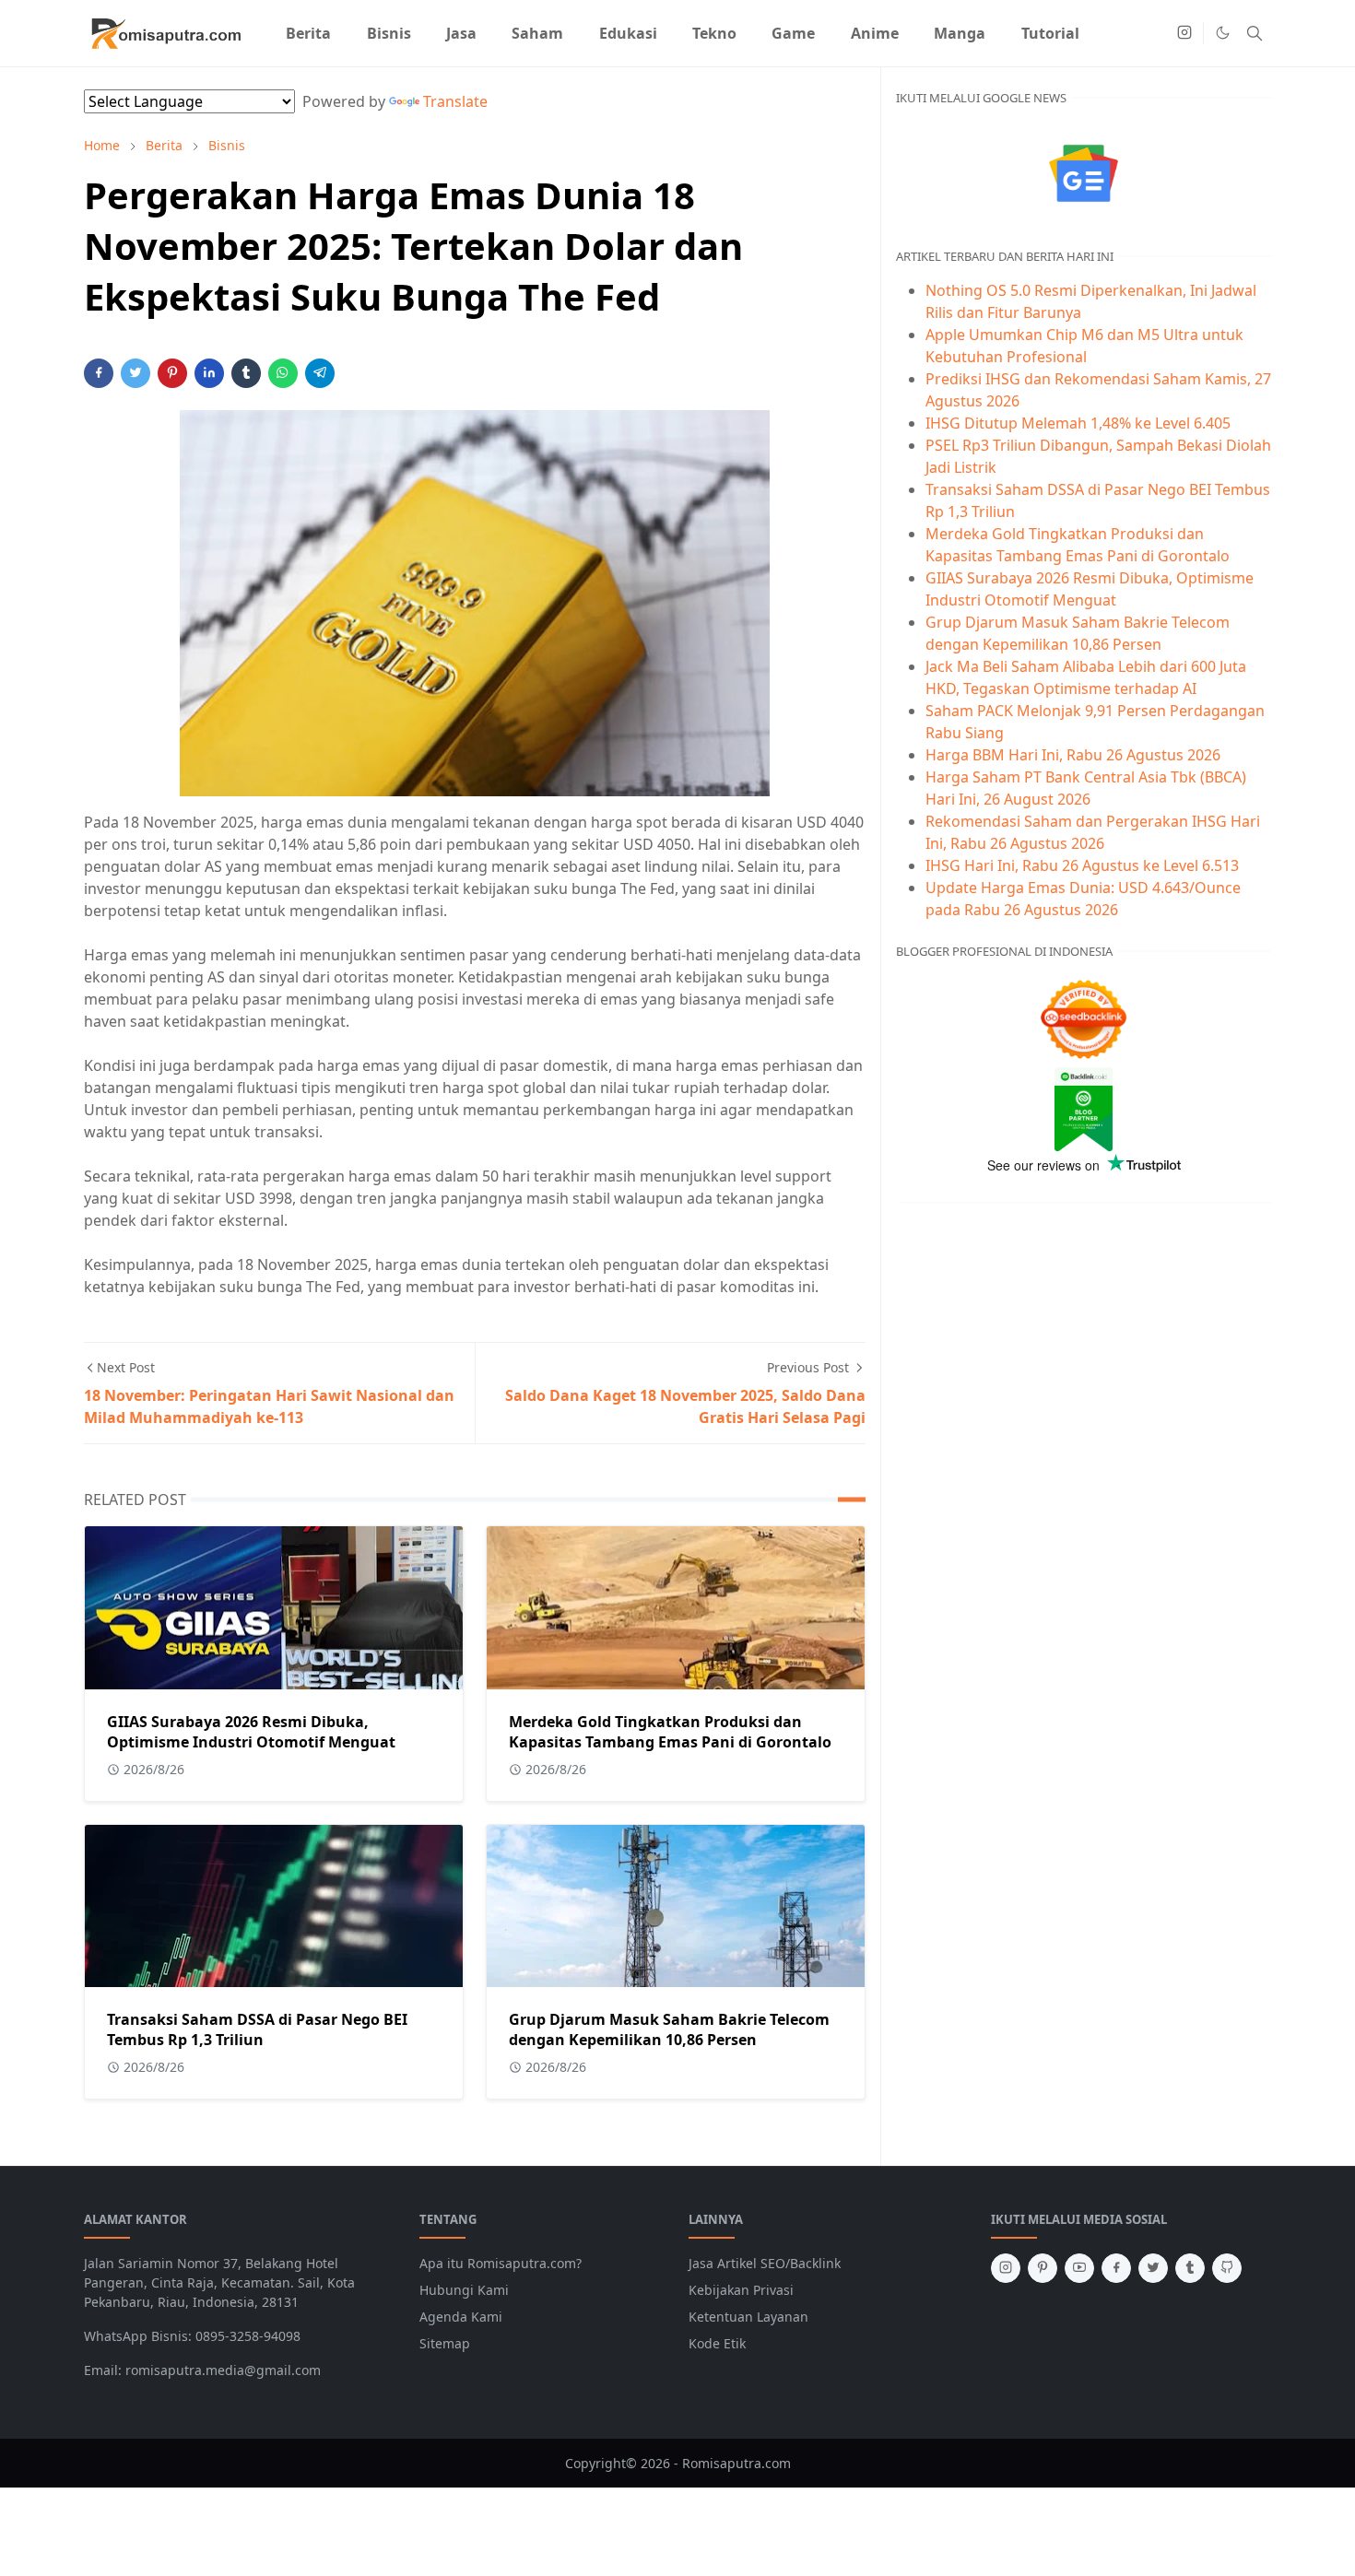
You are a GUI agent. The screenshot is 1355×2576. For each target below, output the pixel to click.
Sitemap (445, 2343)
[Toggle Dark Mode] (1223, 33)
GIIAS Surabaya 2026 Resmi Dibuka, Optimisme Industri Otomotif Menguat (251, 1732)
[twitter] (1153, 2268)
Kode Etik (717, 2343)
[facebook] (1116, 2268)
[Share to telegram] (320, 373)
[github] (1227, 2268)
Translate (455, 101)
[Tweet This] (135, 373)
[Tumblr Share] (246, 373)
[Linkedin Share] (209, 373)
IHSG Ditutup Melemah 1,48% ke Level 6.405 (1078, 423)
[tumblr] (1190, 2268)
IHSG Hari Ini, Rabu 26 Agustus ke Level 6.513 (1082, 865)
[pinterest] (1043, 2268)
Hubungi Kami (464, 2290)
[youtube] (1079, 2268)
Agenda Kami (461, 2317)
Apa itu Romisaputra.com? (501, 2263)
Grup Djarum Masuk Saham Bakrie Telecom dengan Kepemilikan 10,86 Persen (669, 2029)
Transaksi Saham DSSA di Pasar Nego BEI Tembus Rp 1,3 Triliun (257, 2029)
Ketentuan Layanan (748, 2317)
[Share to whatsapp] (283, 373)
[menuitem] (308, 33)
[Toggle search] (1255, 33)
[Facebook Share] (99, 373)
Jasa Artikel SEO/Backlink (765, 2263)
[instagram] (1184, 33)
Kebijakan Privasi (741, 2290)
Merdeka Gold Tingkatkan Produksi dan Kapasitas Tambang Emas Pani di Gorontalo (670, 1732)
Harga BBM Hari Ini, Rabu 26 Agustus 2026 (1073, 755)
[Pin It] (172, 373)
